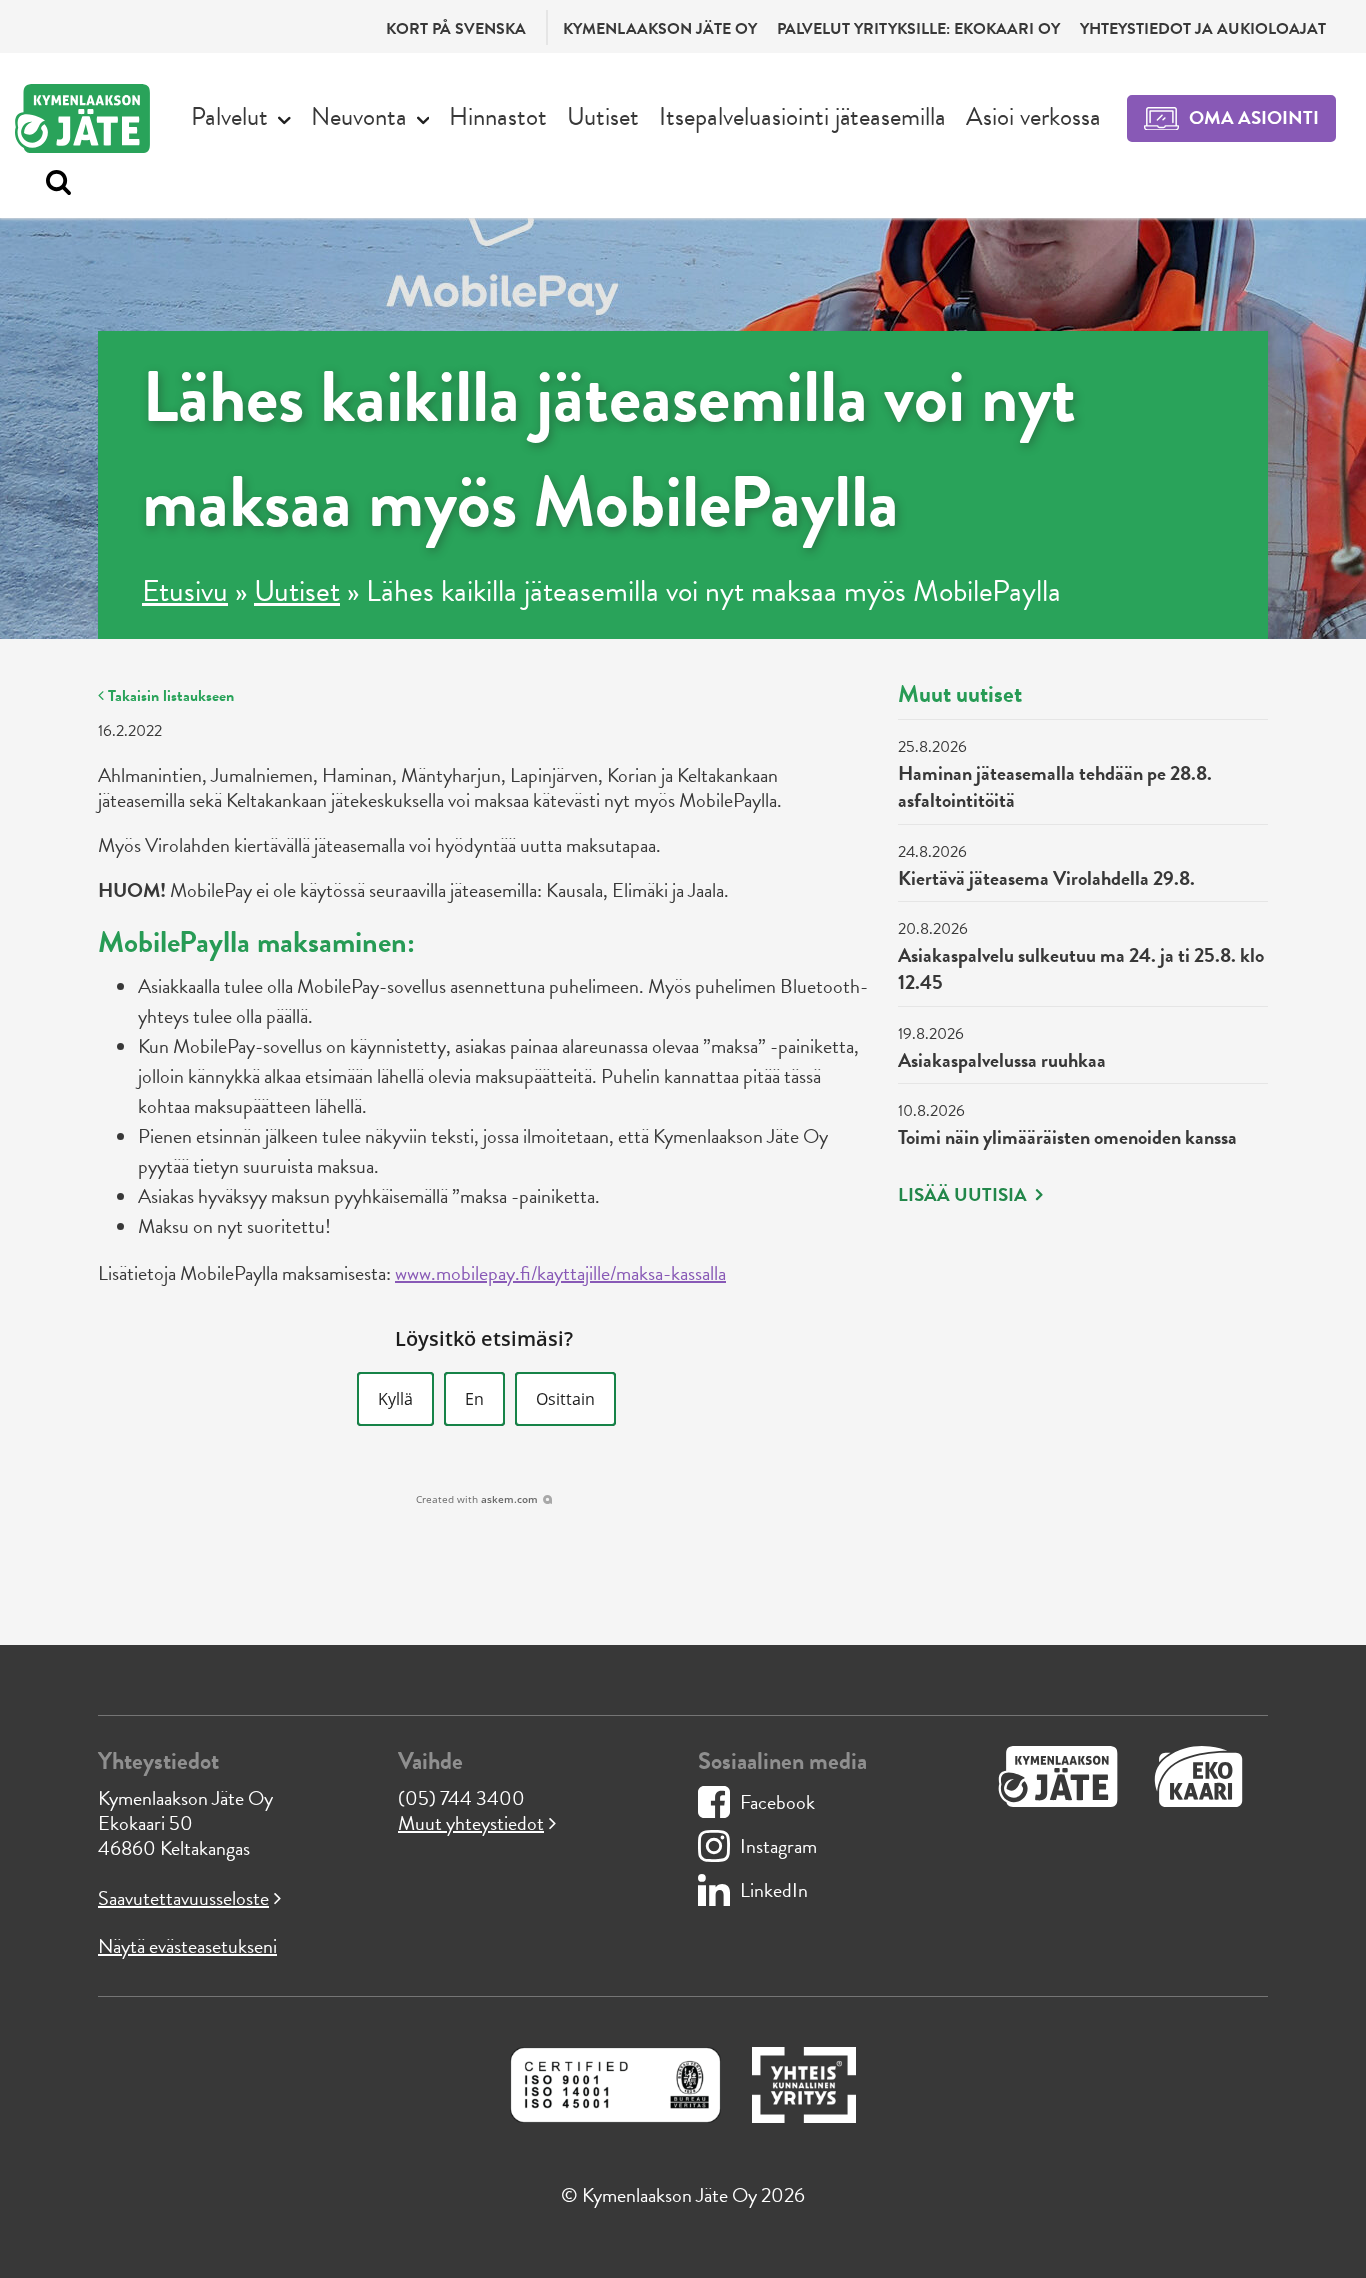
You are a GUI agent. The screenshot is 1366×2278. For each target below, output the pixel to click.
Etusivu (185, 591)
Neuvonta (359, 116)
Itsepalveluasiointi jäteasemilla (802, 116)
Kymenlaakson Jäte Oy (660, 29)
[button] (395, 1399)
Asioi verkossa (1033, 116)
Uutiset (603, 116)
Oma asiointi (1254, 117)
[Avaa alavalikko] (284, 118)
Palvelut (229, 116)
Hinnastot (498, 116)
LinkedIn (774, 1890)
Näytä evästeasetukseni (187, 1946)
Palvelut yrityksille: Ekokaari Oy (918, 29)
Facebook (777, 1802)
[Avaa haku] (53, 183)
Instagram (778, 1846)
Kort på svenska (456, 29)
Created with (477, 1499)
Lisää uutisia (964, 1195)
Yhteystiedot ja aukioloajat (1203, 29)
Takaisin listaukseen (169, 696)
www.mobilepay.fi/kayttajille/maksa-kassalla (560, 1273)
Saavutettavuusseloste (183, 1898)
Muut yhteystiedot (471, 1823)
